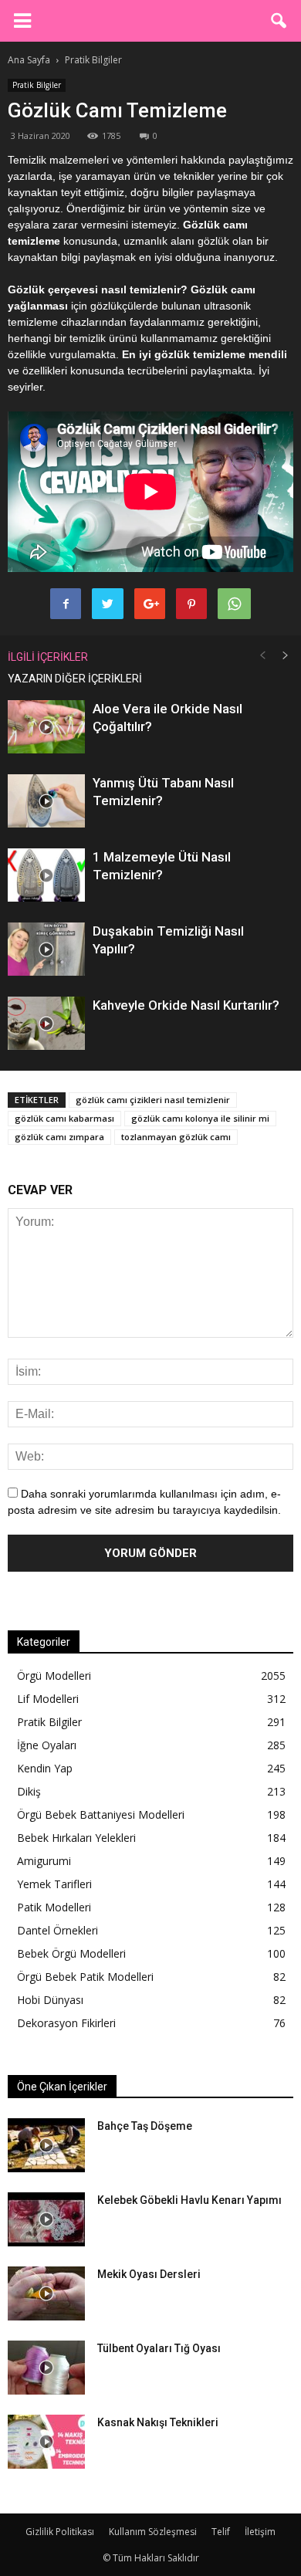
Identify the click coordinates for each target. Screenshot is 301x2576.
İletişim (260, 2532)
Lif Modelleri (48, 1699)
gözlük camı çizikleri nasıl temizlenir (153, 1100)
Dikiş (29, 1791)
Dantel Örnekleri (57, 1930)
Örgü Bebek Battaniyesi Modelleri (101, 1814)
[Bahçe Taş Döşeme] (46, 2145)
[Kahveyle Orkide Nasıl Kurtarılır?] (46, 1023)
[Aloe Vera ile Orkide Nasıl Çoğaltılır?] (46, 727)
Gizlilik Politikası (60, 2532)
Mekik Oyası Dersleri (149, 2274)
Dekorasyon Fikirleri (66, 2023)
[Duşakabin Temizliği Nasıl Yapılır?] (46, 949)
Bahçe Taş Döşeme (145, 2126)
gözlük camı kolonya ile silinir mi (200, 1118)
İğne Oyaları (47, 1745)
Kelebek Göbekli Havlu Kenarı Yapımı (189, 2200)
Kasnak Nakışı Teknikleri (158, 2422)
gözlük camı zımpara (59, 1137)
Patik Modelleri (54, 1907)
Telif (221, 2532)
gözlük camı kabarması (64, 1118)
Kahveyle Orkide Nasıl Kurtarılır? (186, 1005)
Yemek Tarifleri (54, 1884)
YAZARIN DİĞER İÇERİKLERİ (75, 679)
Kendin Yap (45, 1768)
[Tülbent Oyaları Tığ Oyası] (46, 2368)
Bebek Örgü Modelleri (71, 1953)
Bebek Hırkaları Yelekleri (76, 1838)
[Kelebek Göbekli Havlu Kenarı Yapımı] (46, 2219)
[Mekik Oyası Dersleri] (46, 2293)
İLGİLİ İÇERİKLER (48, 657)
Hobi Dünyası (50, 2000)
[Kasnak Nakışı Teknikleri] (46, 2442)
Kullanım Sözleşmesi (153, 2532)
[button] (279, 21)
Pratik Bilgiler (37, 85)
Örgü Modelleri (54, 1676)
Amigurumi (44, 1861)
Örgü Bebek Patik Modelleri (85, 1977)
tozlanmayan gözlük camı (176, 1137)
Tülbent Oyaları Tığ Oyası (159, 2348)
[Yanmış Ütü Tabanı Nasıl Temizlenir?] (46, 801)
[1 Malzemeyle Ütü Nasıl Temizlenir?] (46, 875)
